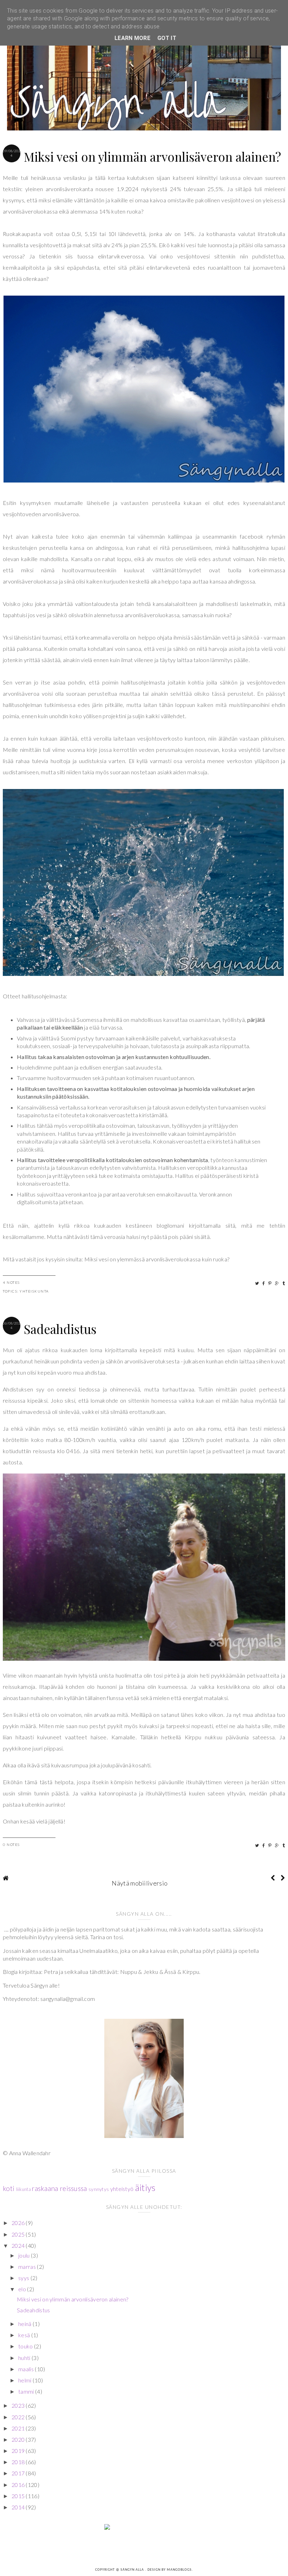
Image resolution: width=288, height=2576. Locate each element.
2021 (19, 2428)
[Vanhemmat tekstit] (283, 1878)
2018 (19, 2462)
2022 (19, 2417)
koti (9, 2188)
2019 (19, 2451)
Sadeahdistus (60, 1329)
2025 (19, 2234)
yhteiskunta (34, 1291)
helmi (25, 2380)
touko (26, 2346)
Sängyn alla (133, 2570)
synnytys (99, 2189)
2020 (19, 2439)
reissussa (73, 2188)
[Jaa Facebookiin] (264, 1283)
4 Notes (11, 1282)
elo (23, 2289)
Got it (167, 38)
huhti (25, 2358)
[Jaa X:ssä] (257, 1283)
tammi (27, 2391)
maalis (27, 2369)
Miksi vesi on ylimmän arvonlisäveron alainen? (152, 157)
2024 (19, 2245)
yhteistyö (122, 2189)
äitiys (145, 2187)
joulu (25, 2255)
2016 (19, 2485)
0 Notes (11, 1845)
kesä (25, 2335)
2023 (19, 2405)
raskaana (45, 2188)
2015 (19, 2496)
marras (28, 2267)
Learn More (132, 38)
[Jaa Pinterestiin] (270, 1283)
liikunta (24, 2189)
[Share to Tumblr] (284, 1283)
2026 (19, 2223)
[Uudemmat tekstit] (273, 1878)
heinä (25, 2324)
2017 (19, 2473)
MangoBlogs (179, 2570)
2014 (19, 2507)
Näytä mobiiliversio (140, 1883)
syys (24, 2278)
